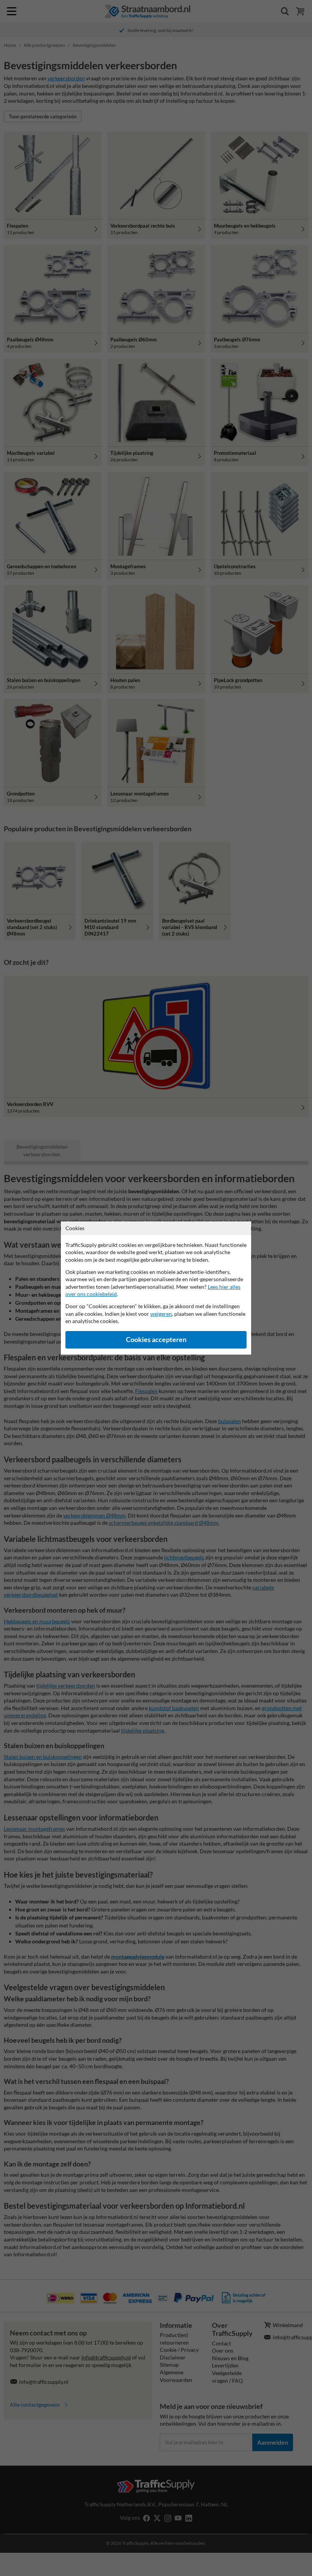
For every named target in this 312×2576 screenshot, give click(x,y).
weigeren (161, 1314)
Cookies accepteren (156, 1340)
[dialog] (156, 1288)
